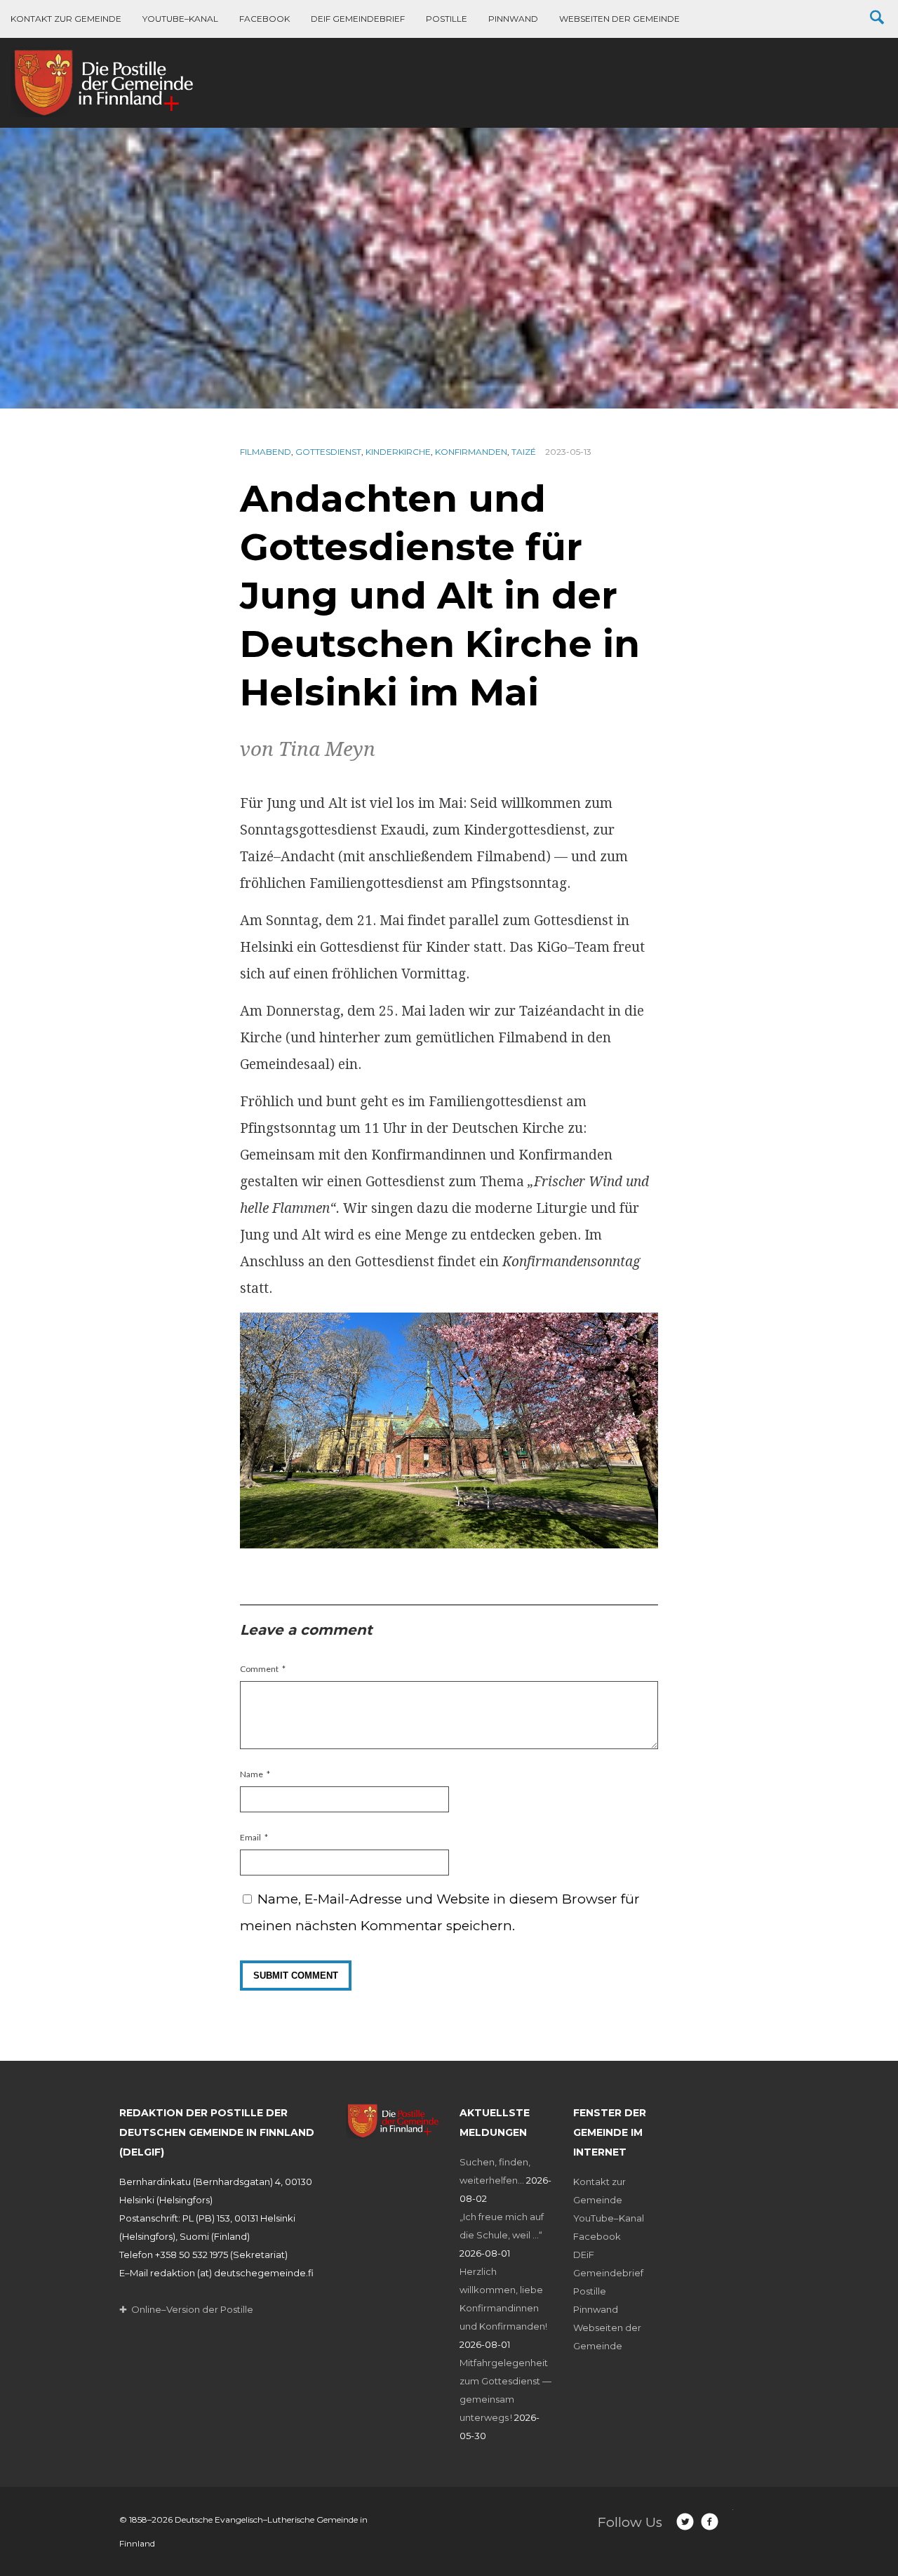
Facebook (264, 19)
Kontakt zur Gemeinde (66, 19)
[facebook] (710, 2522)
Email (250, 1837)
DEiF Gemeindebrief (358, 19)
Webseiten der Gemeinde (619, 19)
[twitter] (685, 2522)
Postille (447, 19)
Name (252, 1774)
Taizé (524, 452)
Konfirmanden (471, 452)
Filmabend (266, 452)
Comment (259, 1669)
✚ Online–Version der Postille (186, 2309)
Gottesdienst (328, 452)
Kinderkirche (398, 452)
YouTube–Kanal (180, 19)
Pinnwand (513, 19)
